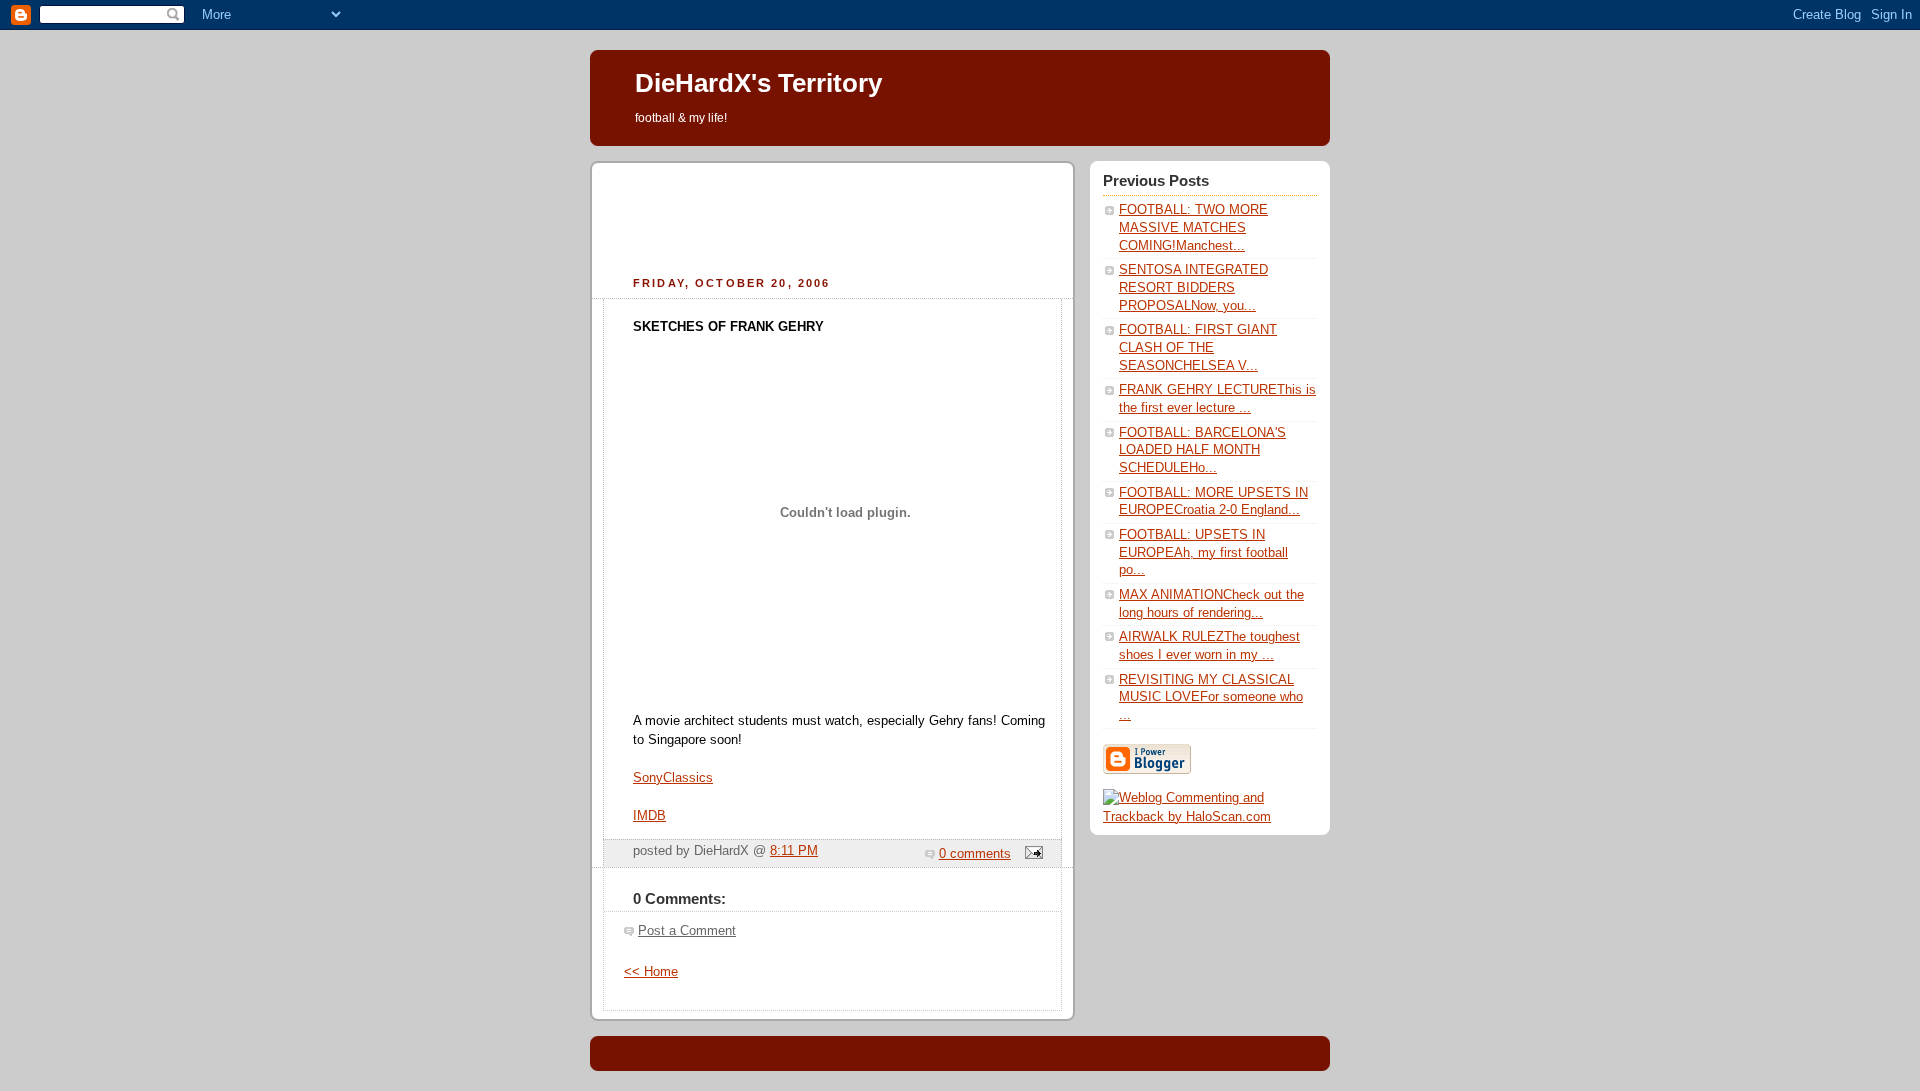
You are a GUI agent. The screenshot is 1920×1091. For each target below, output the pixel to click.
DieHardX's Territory (758, 83)
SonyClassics (673, 778)
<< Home (651, 972)
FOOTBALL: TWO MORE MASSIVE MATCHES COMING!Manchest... (1193, 227)
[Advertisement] (833, 216)
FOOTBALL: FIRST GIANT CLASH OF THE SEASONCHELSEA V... (1198, 347)
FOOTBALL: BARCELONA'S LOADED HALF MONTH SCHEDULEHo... (1202, 450)
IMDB (649, 816)
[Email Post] (1031, 854)
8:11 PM (794, 851)
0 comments (975, 854)
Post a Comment (687, 931)
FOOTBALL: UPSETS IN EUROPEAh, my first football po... (1203, 552)
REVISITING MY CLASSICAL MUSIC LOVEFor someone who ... (1211, 697)
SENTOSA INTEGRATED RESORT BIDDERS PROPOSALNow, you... (1193, 287)
